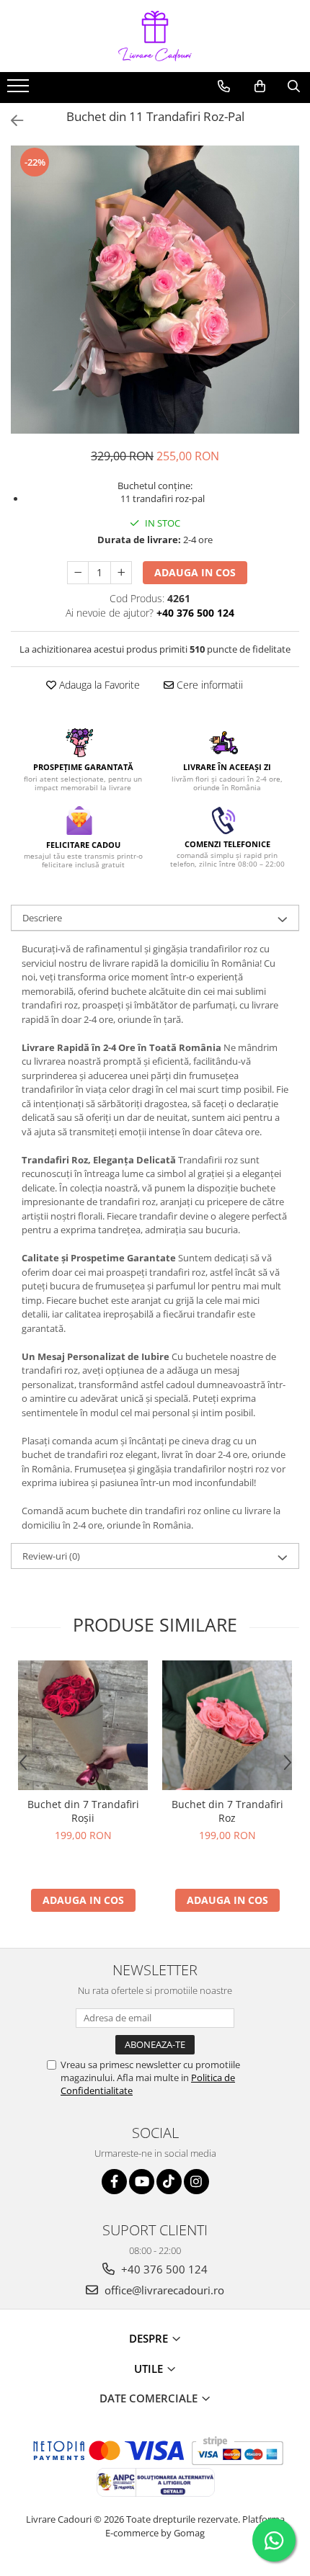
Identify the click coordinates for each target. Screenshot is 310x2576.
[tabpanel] (155, 290)
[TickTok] (169, 2182)
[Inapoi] (11, 121)
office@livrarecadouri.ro (163, 2290)
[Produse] (20, 90)
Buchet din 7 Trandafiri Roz (227, 1811)
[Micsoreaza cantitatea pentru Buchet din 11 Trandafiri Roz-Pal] (78, 573)
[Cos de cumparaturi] (260, 86)
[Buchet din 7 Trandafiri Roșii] (83, 1725)
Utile (150, 2369)
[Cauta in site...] (294, 86)
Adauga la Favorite (98, 685)
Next (288, 304)
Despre (150, 2338)
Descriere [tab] (42, 918)
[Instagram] (196, 2182)
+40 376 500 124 (163, 2269)
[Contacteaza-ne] (224, 86)
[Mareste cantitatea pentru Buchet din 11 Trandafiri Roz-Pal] (121, 573)
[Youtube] (142, 2182)
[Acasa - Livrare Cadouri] (155, 36)
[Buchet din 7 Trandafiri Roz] (227, 1725)
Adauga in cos (195, 572)
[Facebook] (114, 2182)
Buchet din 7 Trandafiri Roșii (83, 1811)
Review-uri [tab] (51, 1556)
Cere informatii (208, 685)
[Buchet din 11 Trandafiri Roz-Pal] (155, 290)
